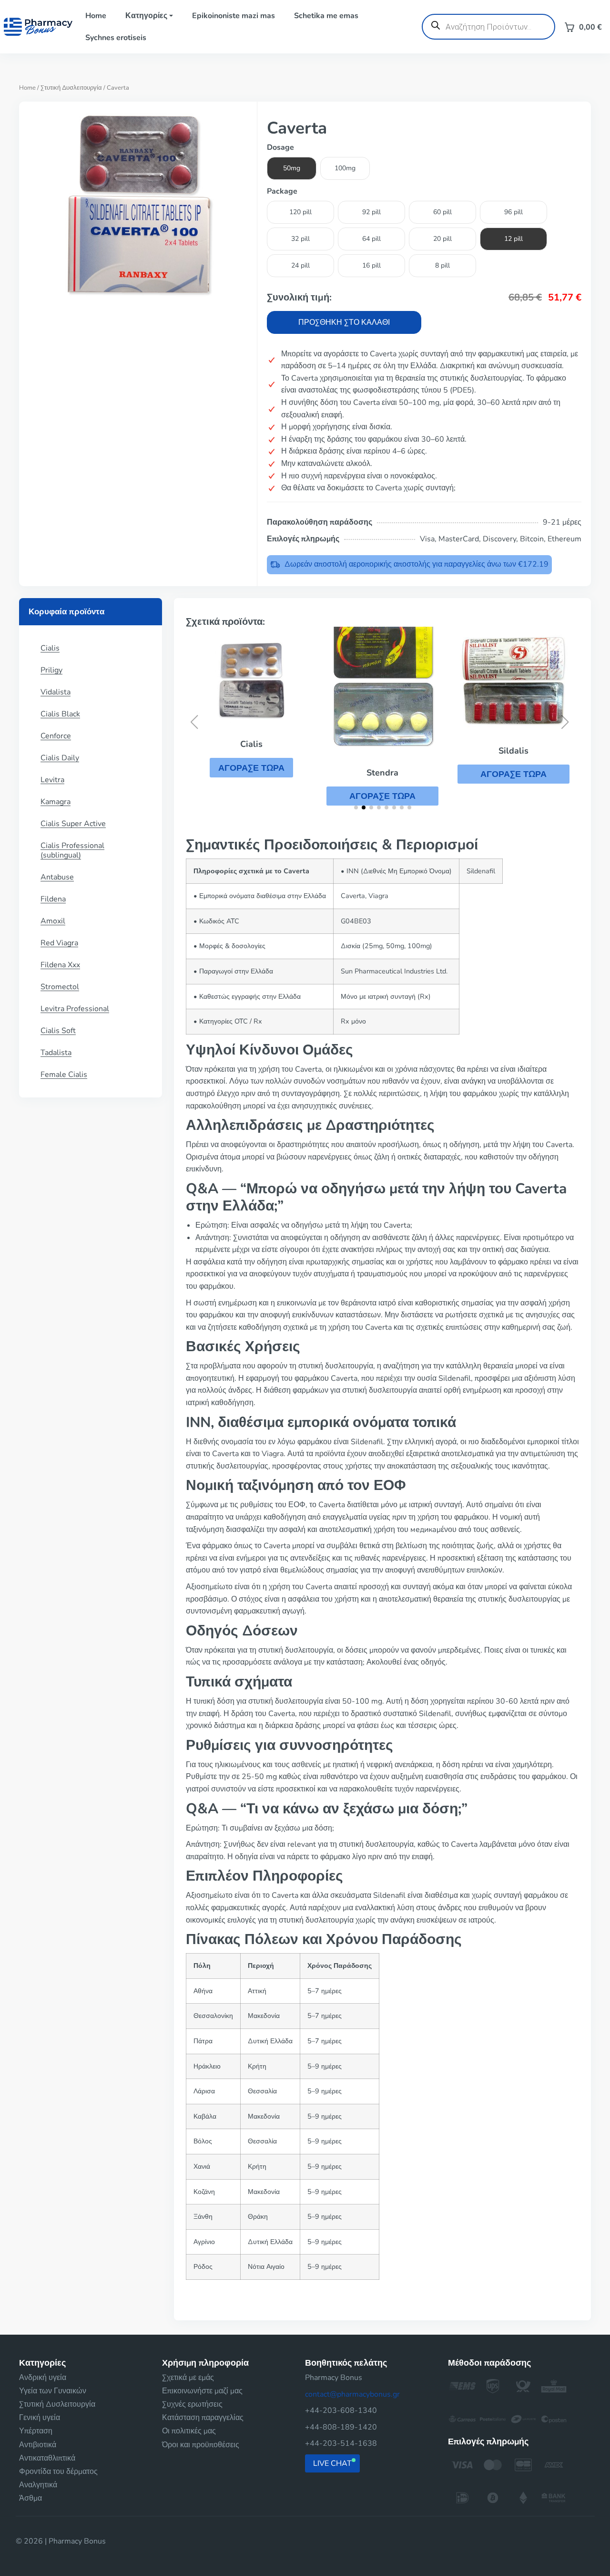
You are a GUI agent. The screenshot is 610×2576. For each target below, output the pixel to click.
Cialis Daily (60, 758)
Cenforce (56, 736)
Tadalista (56, 1053)
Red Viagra (59, 943)
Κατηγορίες (146, 16)
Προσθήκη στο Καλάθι (344, 322)
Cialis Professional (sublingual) (72, 850)
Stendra (382, 773)
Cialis (50, 648)
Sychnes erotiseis (116, 38)
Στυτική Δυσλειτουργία (71, 88)
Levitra (52, 780)
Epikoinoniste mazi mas (234, 16)
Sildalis (513, 751)
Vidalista (56, 692)
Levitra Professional (75, 1009)
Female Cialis (64, 1075)
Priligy (51, 670)
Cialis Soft (58, 1031)
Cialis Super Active (73, 824)
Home (96, 16)
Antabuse (57, 877)
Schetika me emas (326, 16)
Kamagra (56, 802)
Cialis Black (60, 714)
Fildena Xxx (60, 965)
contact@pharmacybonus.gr (352, 2394)
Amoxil (53, 921)
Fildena (53, 899)
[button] (251, 767)
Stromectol (60, 987)
